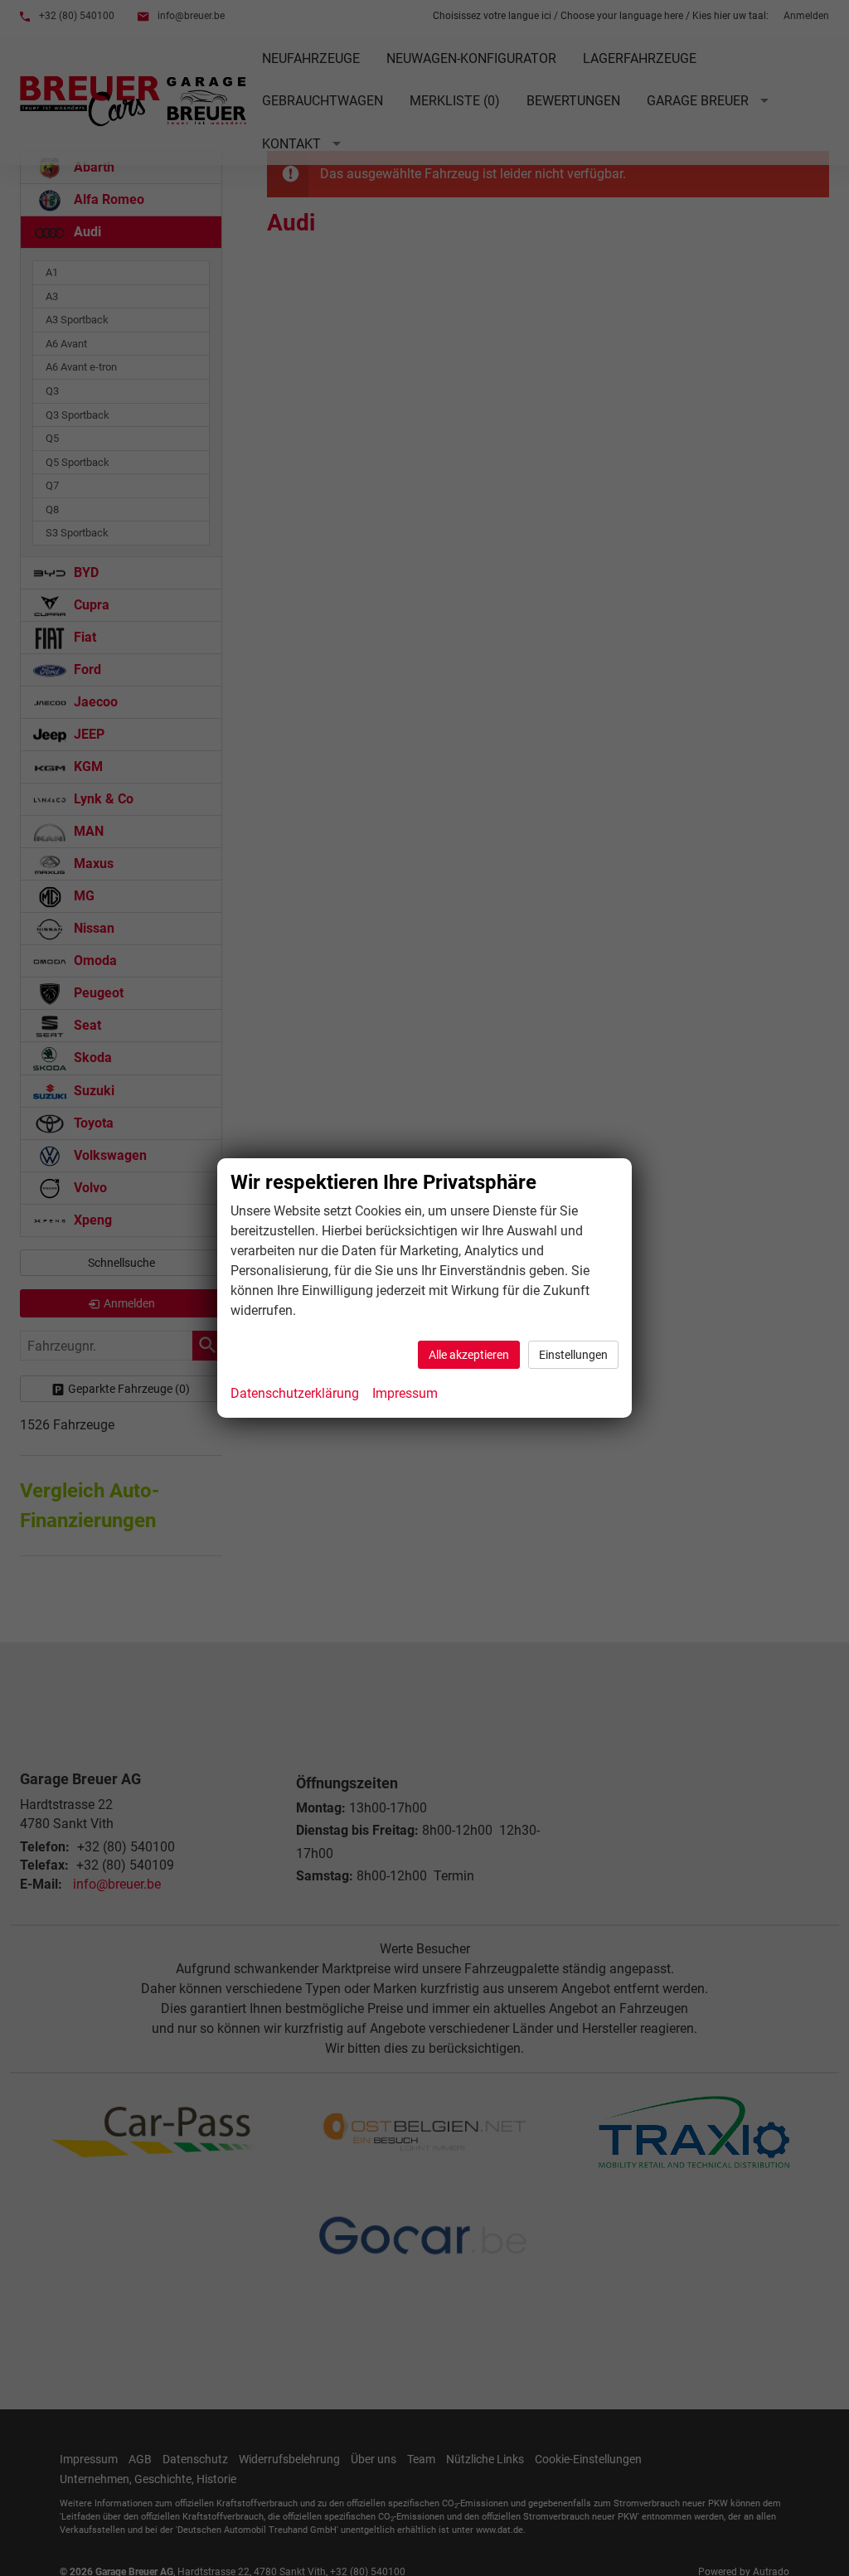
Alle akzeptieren (469, 1355)
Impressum (405, 1393)
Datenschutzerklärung (295, 1393)
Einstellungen (573, 1355)
